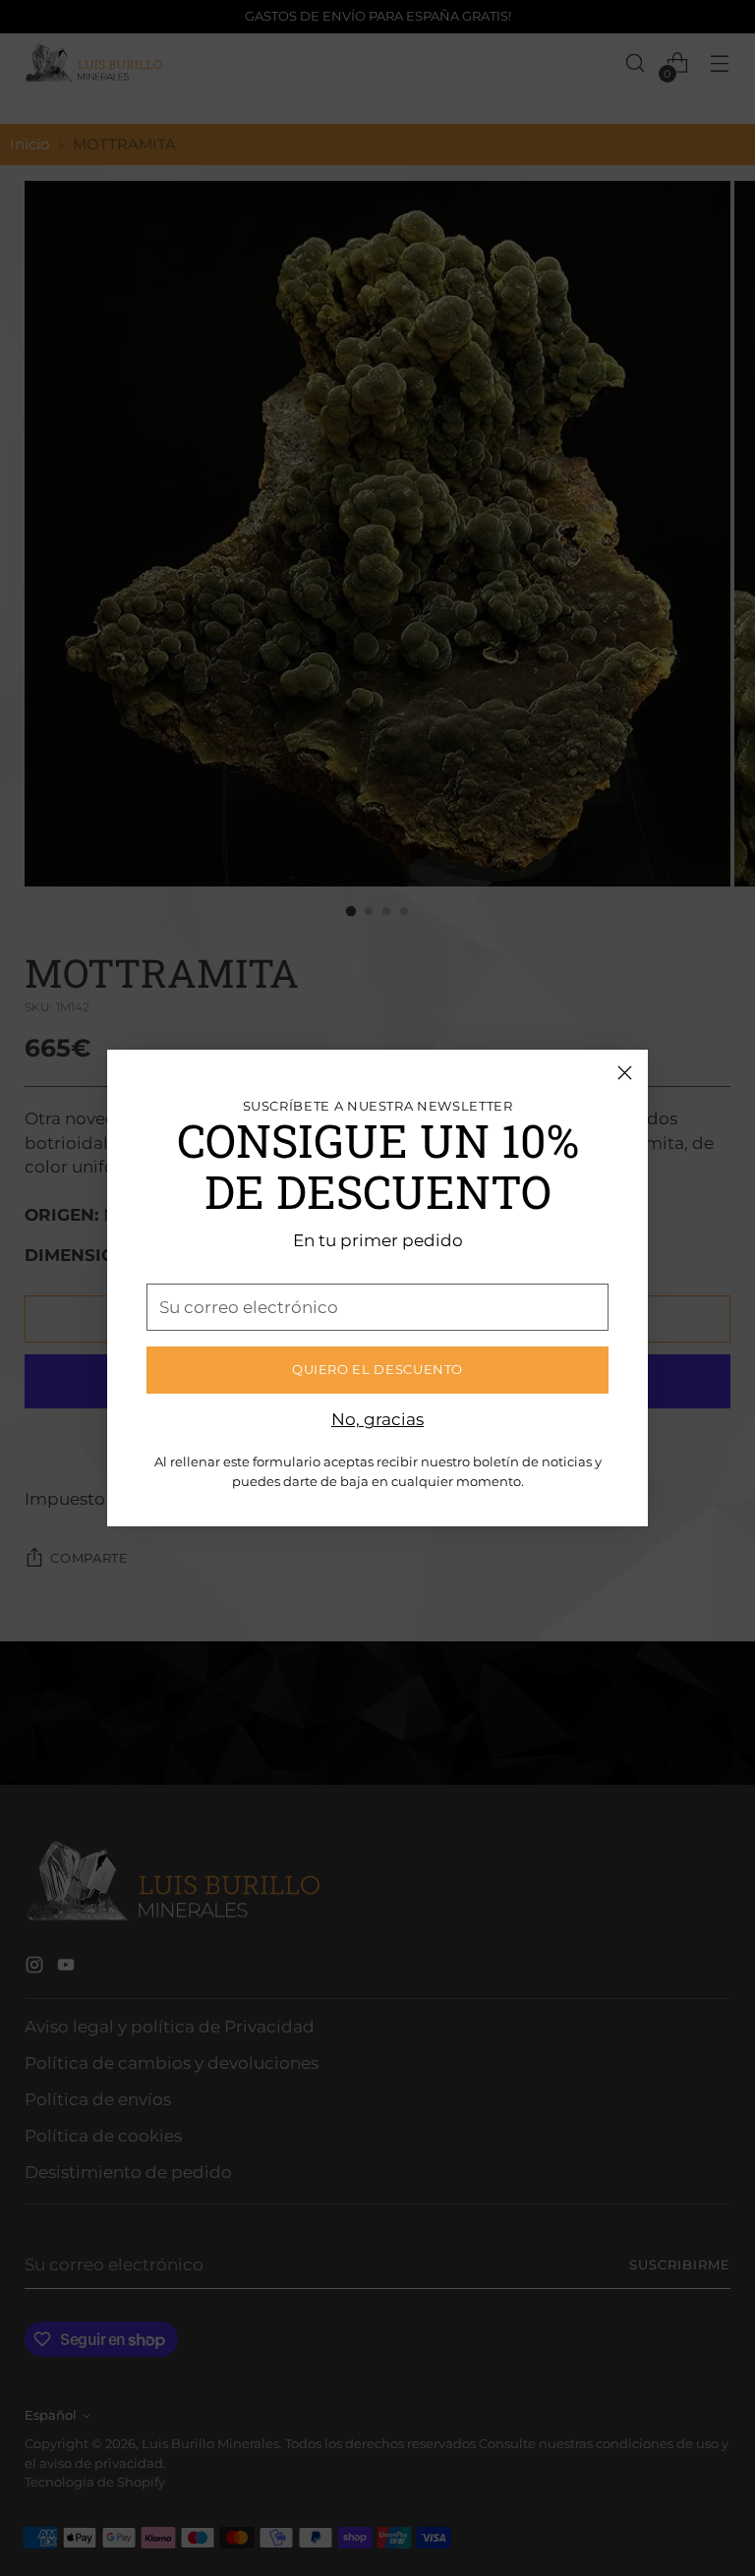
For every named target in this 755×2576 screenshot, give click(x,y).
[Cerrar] (625, 1073)
